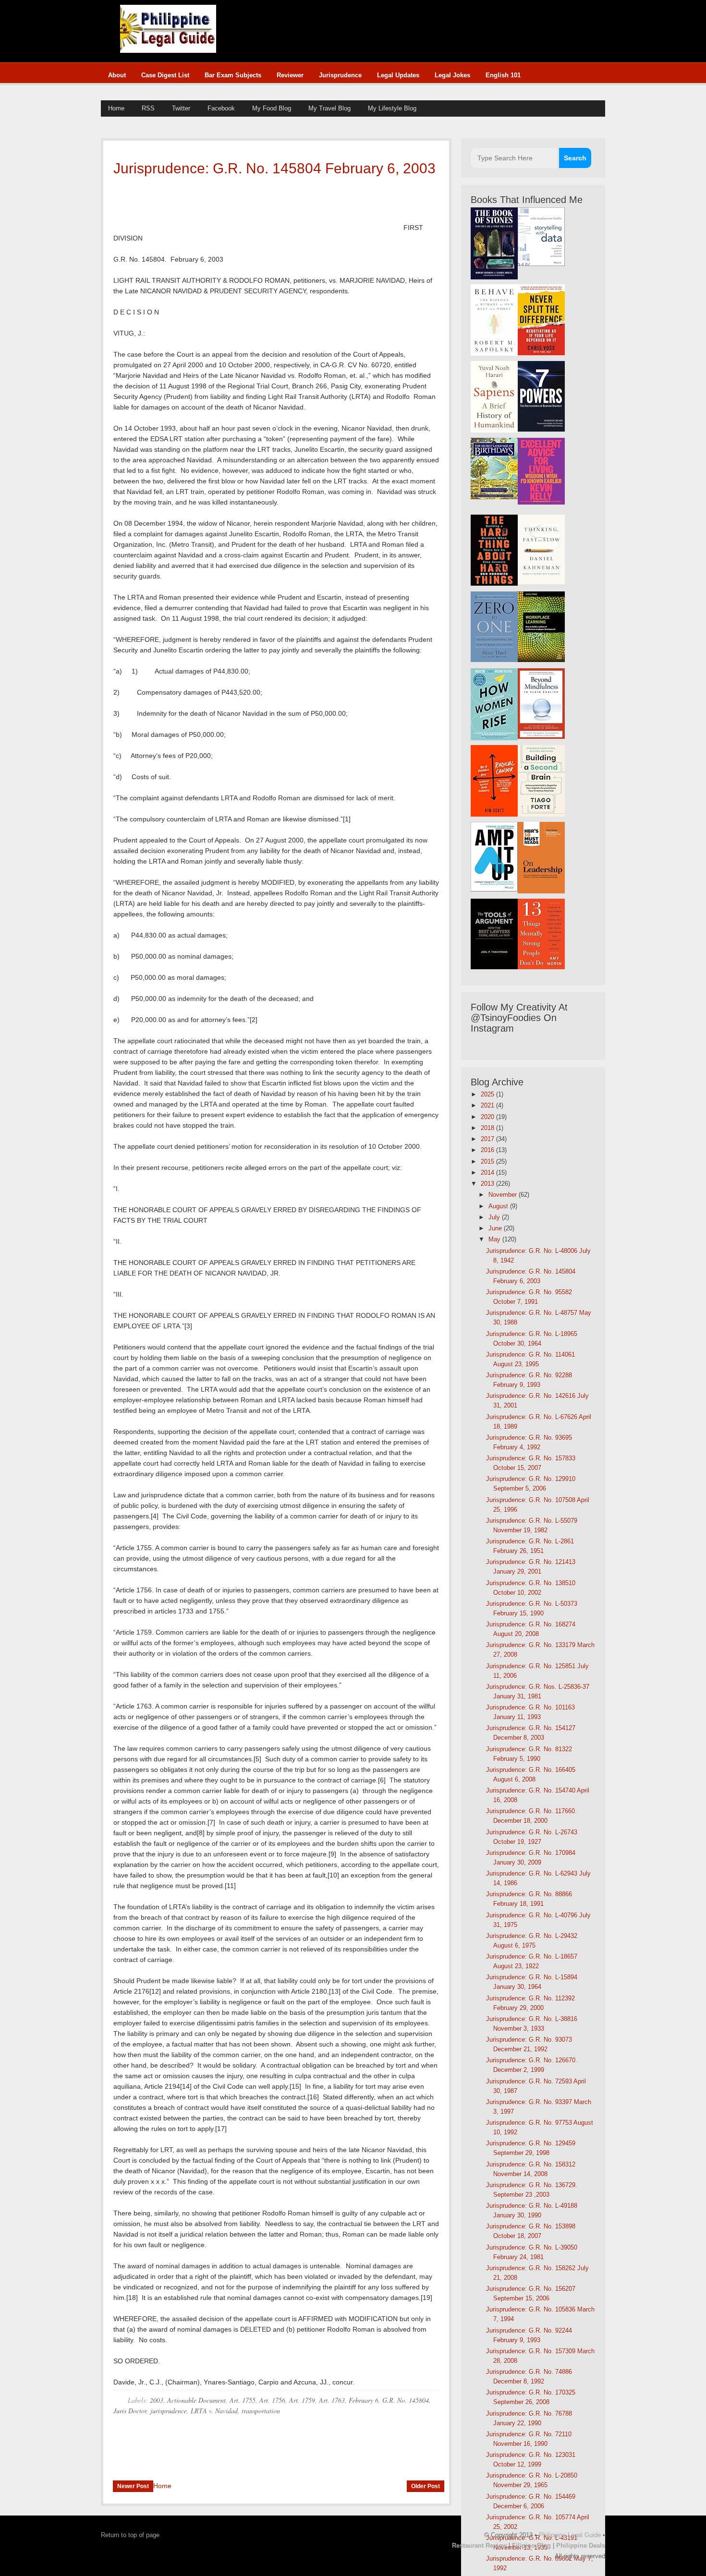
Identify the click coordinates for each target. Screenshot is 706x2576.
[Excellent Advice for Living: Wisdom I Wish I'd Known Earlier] (541, 502)
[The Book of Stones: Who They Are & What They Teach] (494, 277)
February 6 (364, 2400)
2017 (488, 1139)
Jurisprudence (340, 75)
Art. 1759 (302, 2400)
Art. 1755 (243, 2400)
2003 (157, 2400)
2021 (488, 1105)
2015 (488, 1162)
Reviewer (290, 75)
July (495, 1217)
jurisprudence (169, 2411)
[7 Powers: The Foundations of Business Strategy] (541, 429)
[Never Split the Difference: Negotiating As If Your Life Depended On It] (541, 353)
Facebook (221, 108)
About (117, 75)
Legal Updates (398, 75)
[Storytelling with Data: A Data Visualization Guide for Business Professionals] (541, 264)
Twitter (181, 108)
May (495, 1239)
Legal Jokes (452, 75)
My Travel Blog (329, 108)
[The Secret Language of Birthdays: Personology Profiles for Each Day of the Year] (494, 497)
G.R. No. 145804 (406, 2400)
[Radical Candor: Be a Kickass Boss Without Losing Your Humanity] (494, 814)
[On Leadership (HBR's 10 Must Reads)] (541, 891)
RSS (148, 108)
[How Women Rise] (494, 738)
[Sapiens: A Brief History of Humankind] (494, 430)
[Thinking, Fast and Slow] (541, 582)
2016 (488, 1150)
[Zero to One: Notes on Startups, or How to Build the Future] (494, 660)
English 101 (503, 75)
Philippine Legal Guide (570, 2535)
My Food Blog (272, 108)
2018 (488, 1128)
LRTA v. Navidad (214, 2411)
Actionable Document (196, 2400)
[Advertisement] (410, 26)
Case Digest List (165, 75)
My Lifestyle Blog (392, 108)
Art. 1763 (332, 2400)
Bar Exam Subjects (233, 75)
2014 (488, 1173)
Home (116, 108)
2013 (488, 1184)
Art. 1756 (272, 2400)
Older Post (426, 2486)
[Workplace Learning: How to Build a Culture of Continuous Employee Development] (541, 660)
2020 (488, 1117)
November (504, 1195)
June (496, 1228)
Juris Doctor (130, 2411)
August (499, 1206)
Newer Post (133, 2486)
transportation (261, 2411)
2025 (488, 1094)
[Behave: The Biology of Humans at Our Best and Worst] (494, 354)
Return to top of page (130, 2535)
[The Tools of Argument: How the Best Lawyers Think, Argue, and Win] (494, 967)
